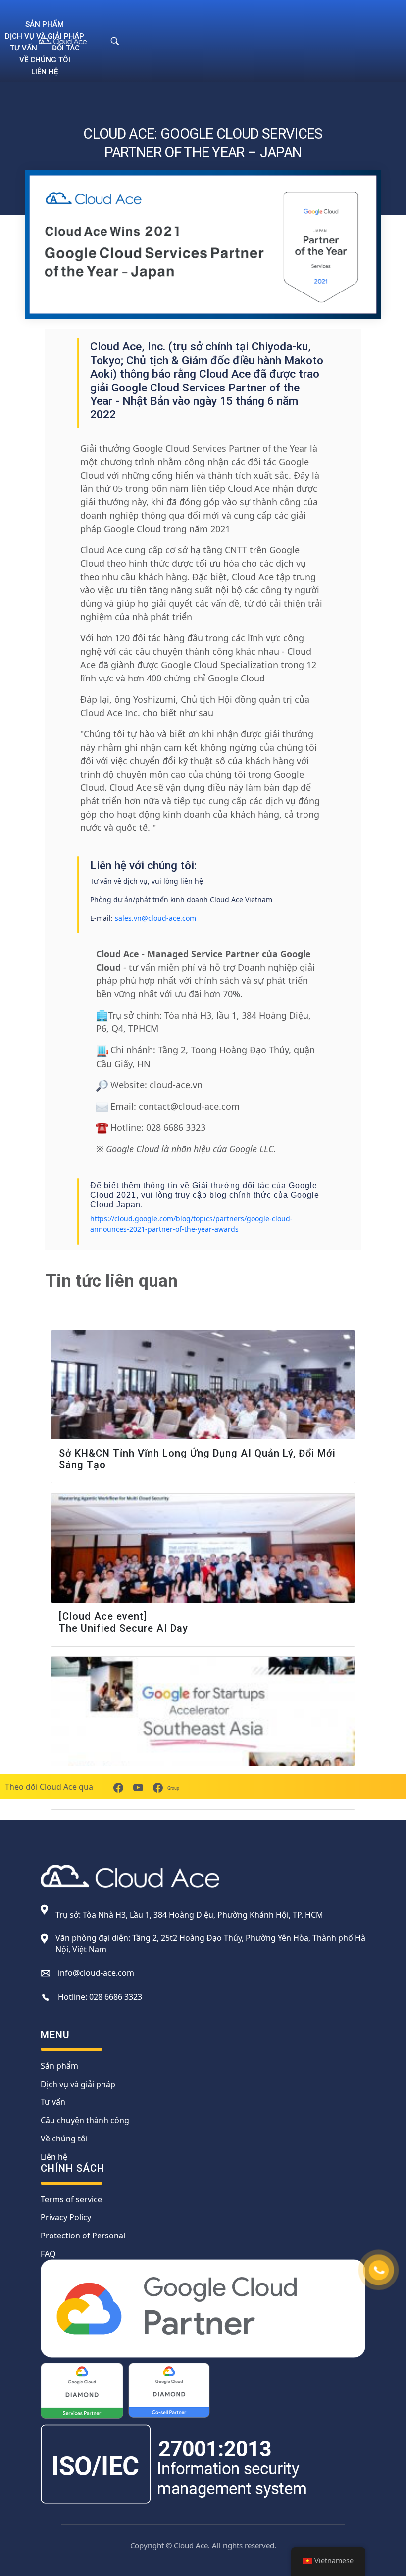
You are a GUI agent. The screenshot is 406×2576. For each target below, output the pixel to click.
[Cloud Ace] (69, 41)
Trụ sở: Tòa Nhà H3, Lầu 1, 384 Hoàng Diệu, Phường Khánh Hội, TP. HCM (189, 1915)
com (189, 918)
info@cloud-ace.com (96, 1973)
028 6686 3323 (116, 1997)
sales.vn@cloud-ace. (149, 918)
